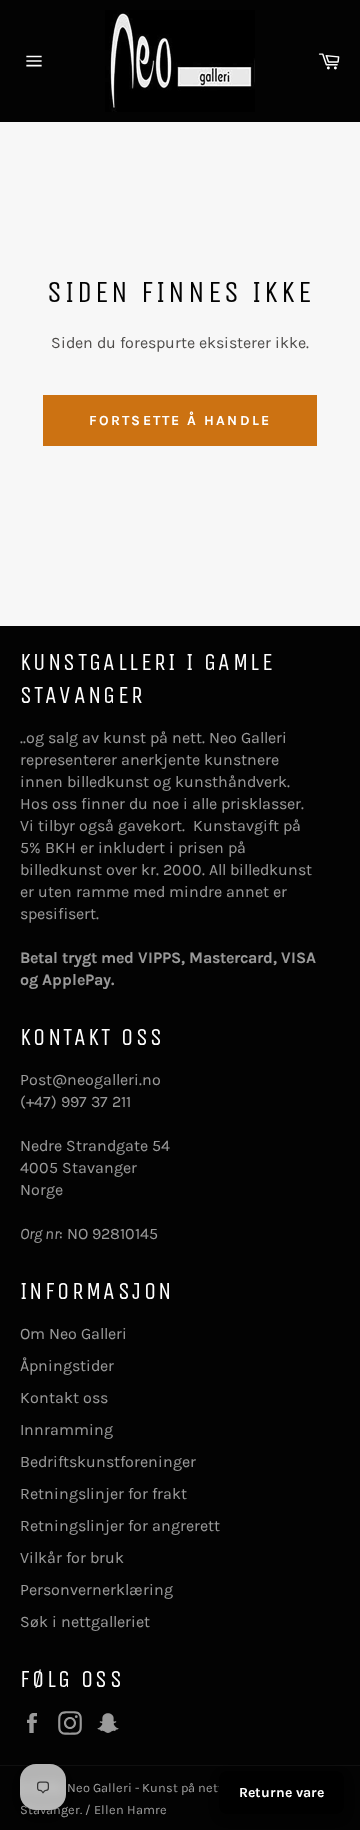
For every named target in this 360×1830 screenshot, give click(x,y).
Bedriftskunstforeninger (108, 1461)
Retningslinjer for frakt (103, 1493)
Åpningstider (67, 1365)
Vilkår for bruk (72, 1557)
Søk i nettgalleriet (85, 1621)
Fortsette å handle (180, 420)
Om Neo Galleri (73, 1333)
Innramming (66, 1429)
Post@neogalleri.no (90, 1079)
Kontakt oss (64, 1397)
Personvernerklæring (96, 1589)
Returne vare (281, 1792)
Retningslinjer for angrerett (120, 1525)
